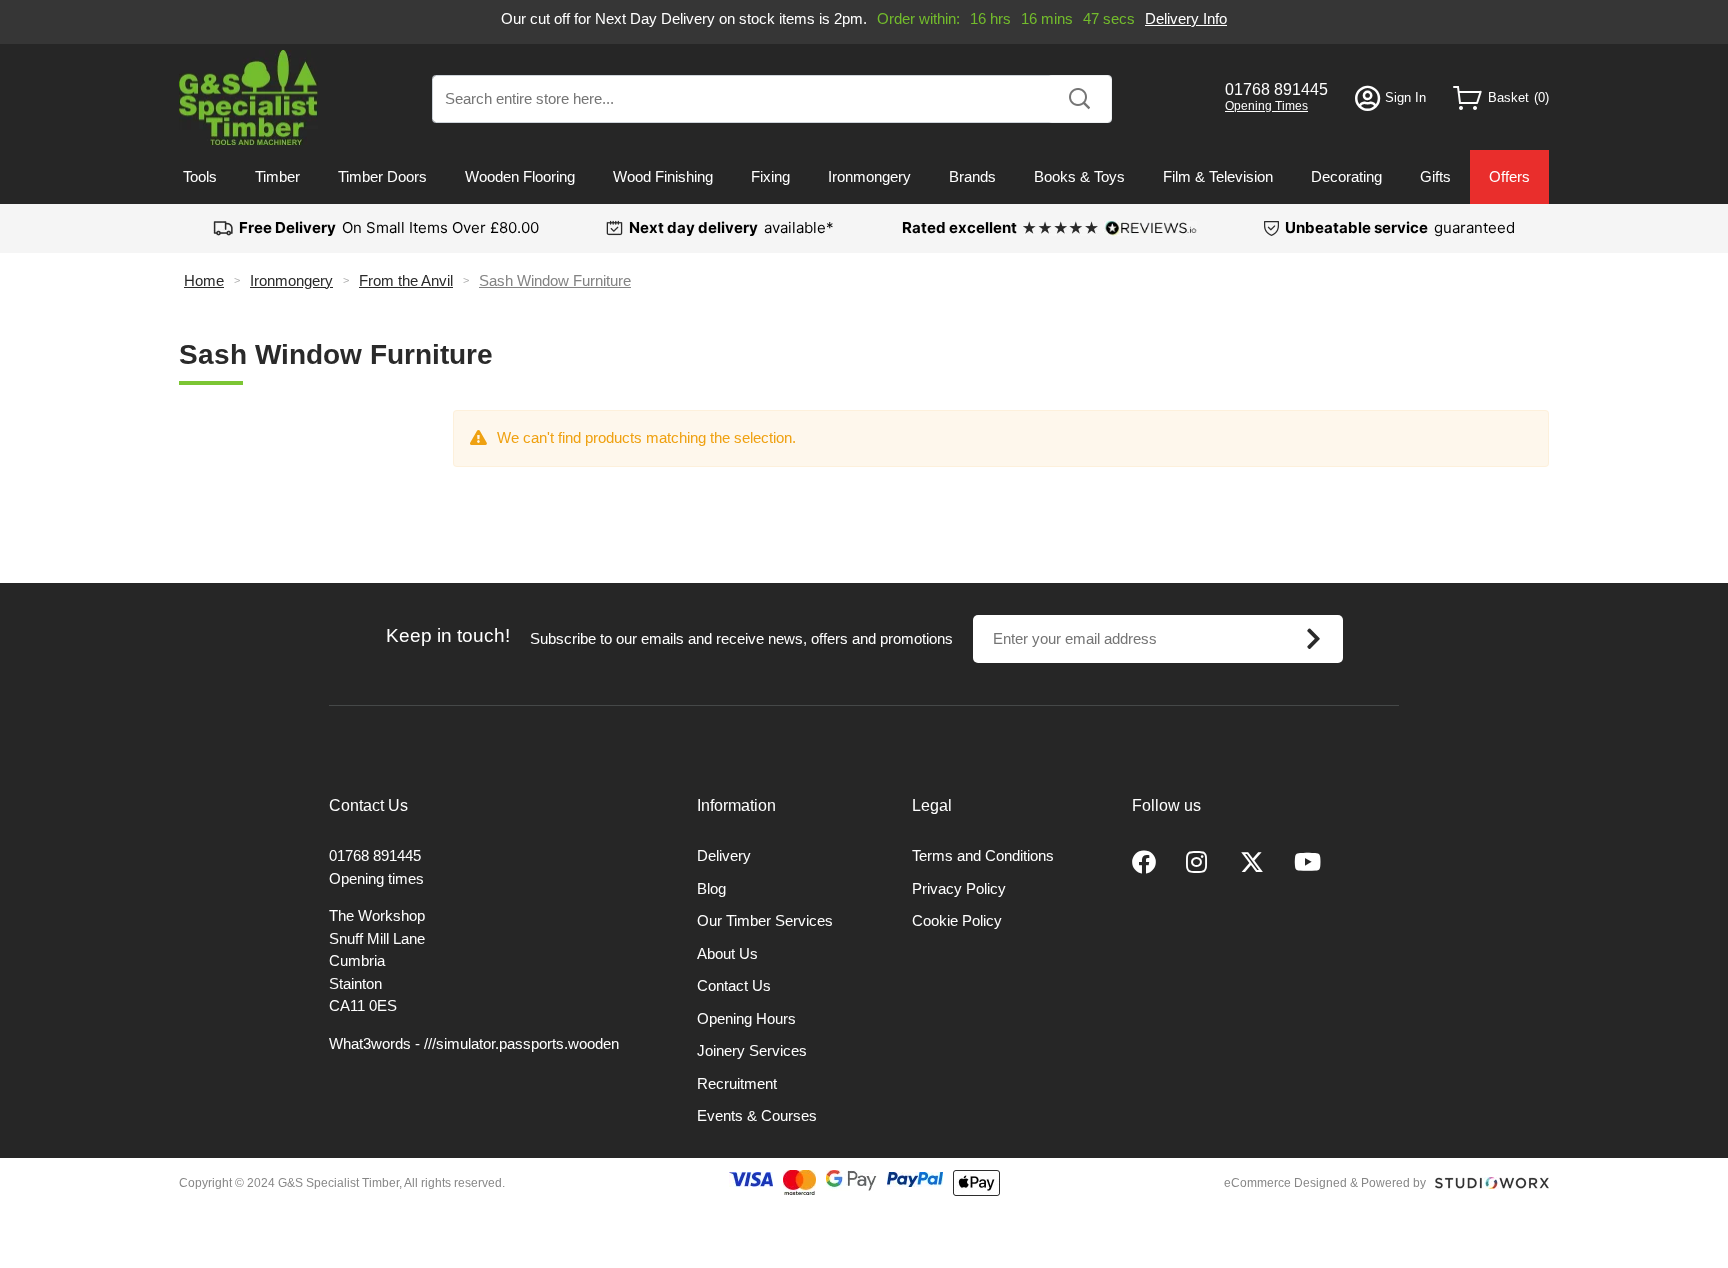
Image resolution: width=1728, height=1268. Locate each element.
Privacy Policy (959, 888)
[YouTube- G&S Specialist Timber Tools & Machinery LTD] (1307, 863)
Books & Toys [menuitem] (1079, 176)
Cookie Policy (957, 920)
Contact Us (734, 985)
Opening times (376, 878)
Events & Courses (757, 1115)
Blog (711, 888)
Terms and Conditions (983, 855)
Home (204, 280)
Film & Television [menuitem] (1218, 176)
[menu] (864, 177)
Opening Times (1266, 106)
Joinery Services (752, 1050)
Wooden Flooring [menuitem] (520, 176)
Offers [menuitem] (1509, 176)
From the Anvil (406, 280)
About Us (727, 953)
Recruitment (737, 1083)
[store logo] (248, 97)
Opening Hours (746, 1018)
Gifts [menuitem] (1435, 176)
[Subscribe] (1314, 639)
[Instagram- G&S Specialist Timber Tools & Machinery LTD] (1198, 863)
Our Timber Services (765, 920)
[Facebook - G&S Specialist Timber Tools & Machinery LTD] (1144, 863)
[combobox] (772, 99)
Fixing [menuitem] (770, 176)
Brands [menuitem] (972, 176)
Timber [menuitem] (277, 176)
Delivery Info (1186, 18)
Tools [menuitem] (200, 176)
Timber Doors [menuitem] (382, 176)
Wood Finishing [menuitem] (663, 176)
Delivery (724, 855)
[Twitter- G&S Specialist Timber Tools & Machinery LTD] (1252, 863)
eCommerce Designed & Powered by (1325, 1183)
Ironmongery (291, 280)
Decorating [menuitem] (1346, 176)
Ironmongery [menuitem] (869, 176)
